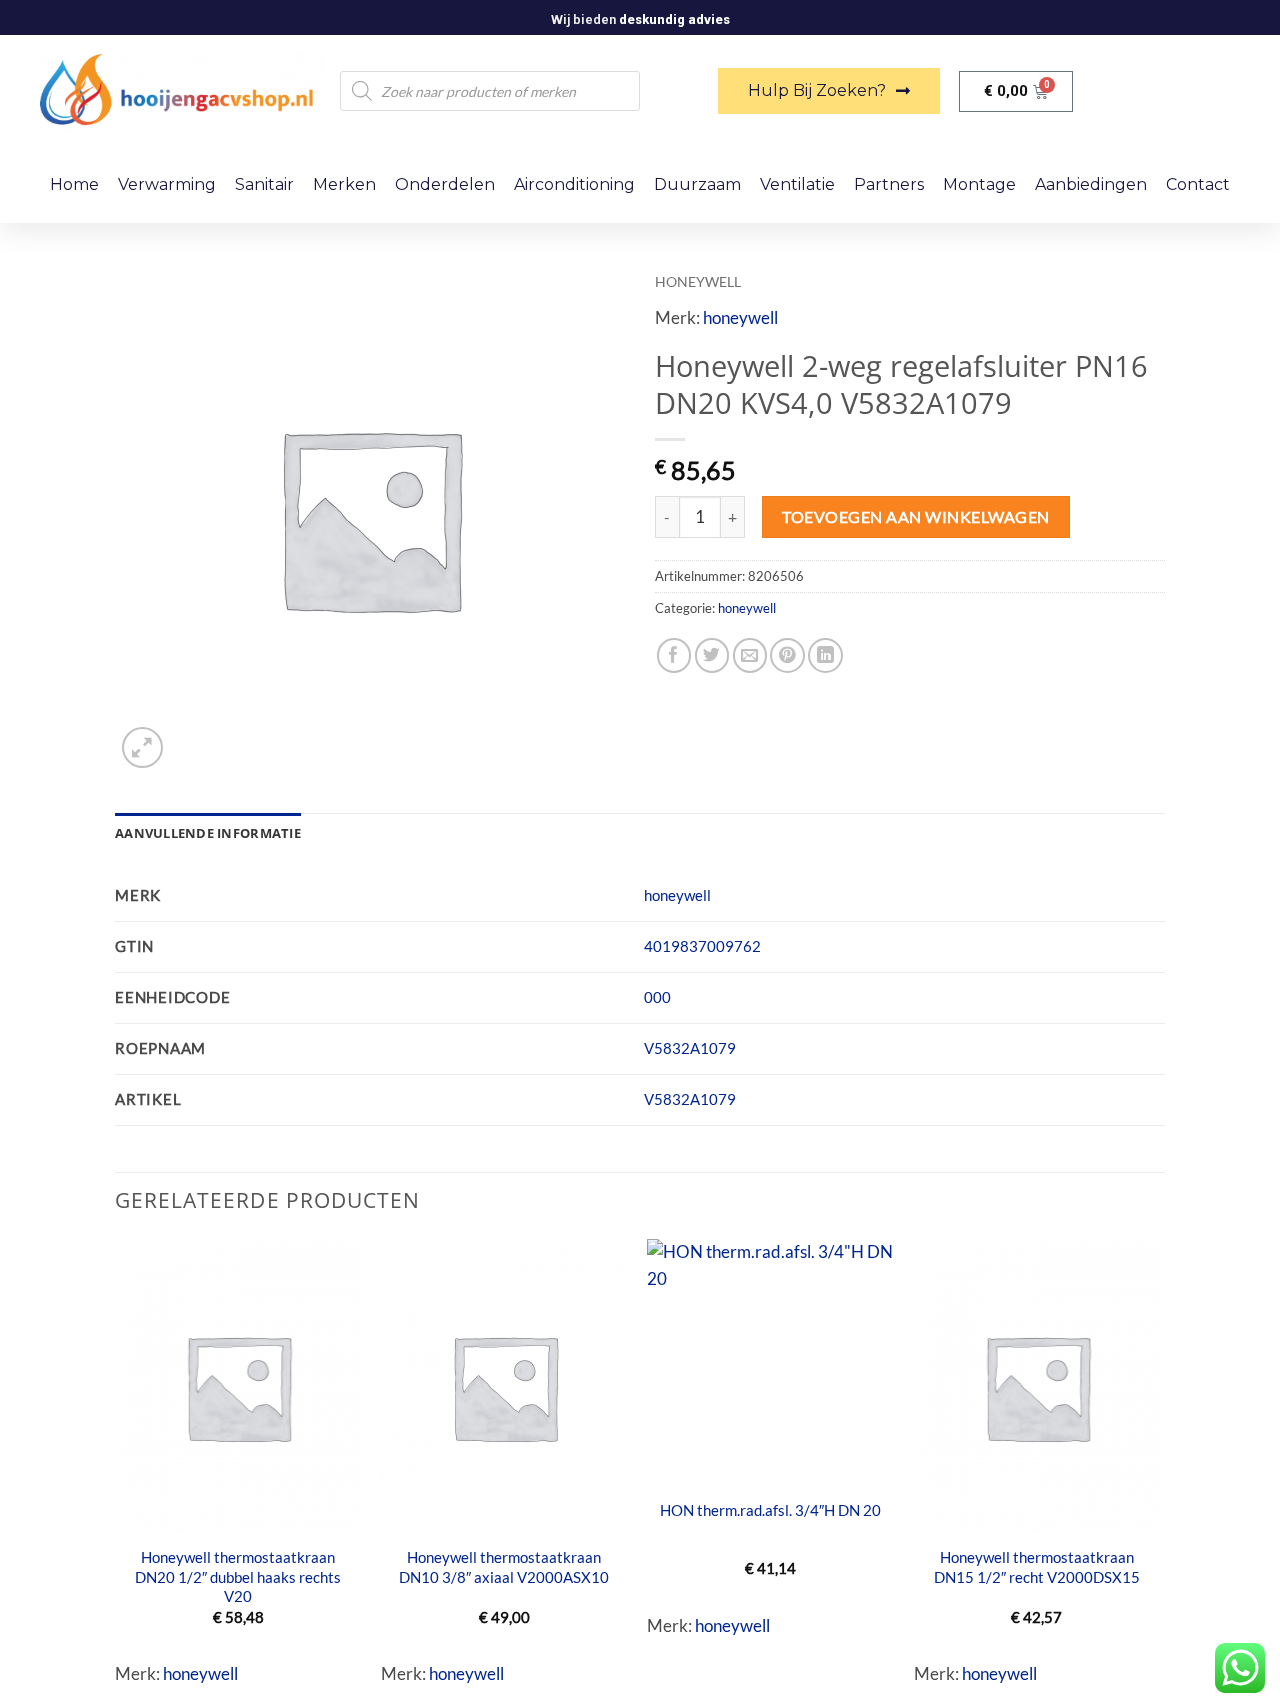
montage (979, 184)
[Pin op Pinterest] (787, 655)
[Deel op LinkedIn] (825, 655)
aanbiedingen (1091, 184)
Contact (1198, 184)
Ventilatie (797, 184)
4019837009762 (702, 946)
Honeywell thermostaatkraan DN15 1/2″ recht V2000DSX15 (1037, 1567)
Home (74, 184)
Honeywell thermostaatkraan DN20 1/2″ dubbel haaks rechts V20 (238, 1576)
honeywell (698, 281)
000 (657, 997)
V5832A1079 (690, 1048)
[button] (142, 747)
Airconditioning (574, 184)
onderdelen (445, 184)
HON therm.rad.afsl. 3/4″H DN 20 (770, 1510)
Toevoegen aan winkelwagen (915, 516)
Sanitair (264, 184)
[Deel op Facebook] (674, 655)
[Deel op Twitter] (712, 655)
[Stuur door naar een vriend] (750, 655)
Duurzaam (697, 184)
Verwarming (167, 184)
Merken (344, 184)
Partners (889, 184)
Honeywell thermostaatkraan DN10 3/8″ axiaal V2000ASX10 (504, 1567)
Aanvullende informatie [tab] (208, 833)
